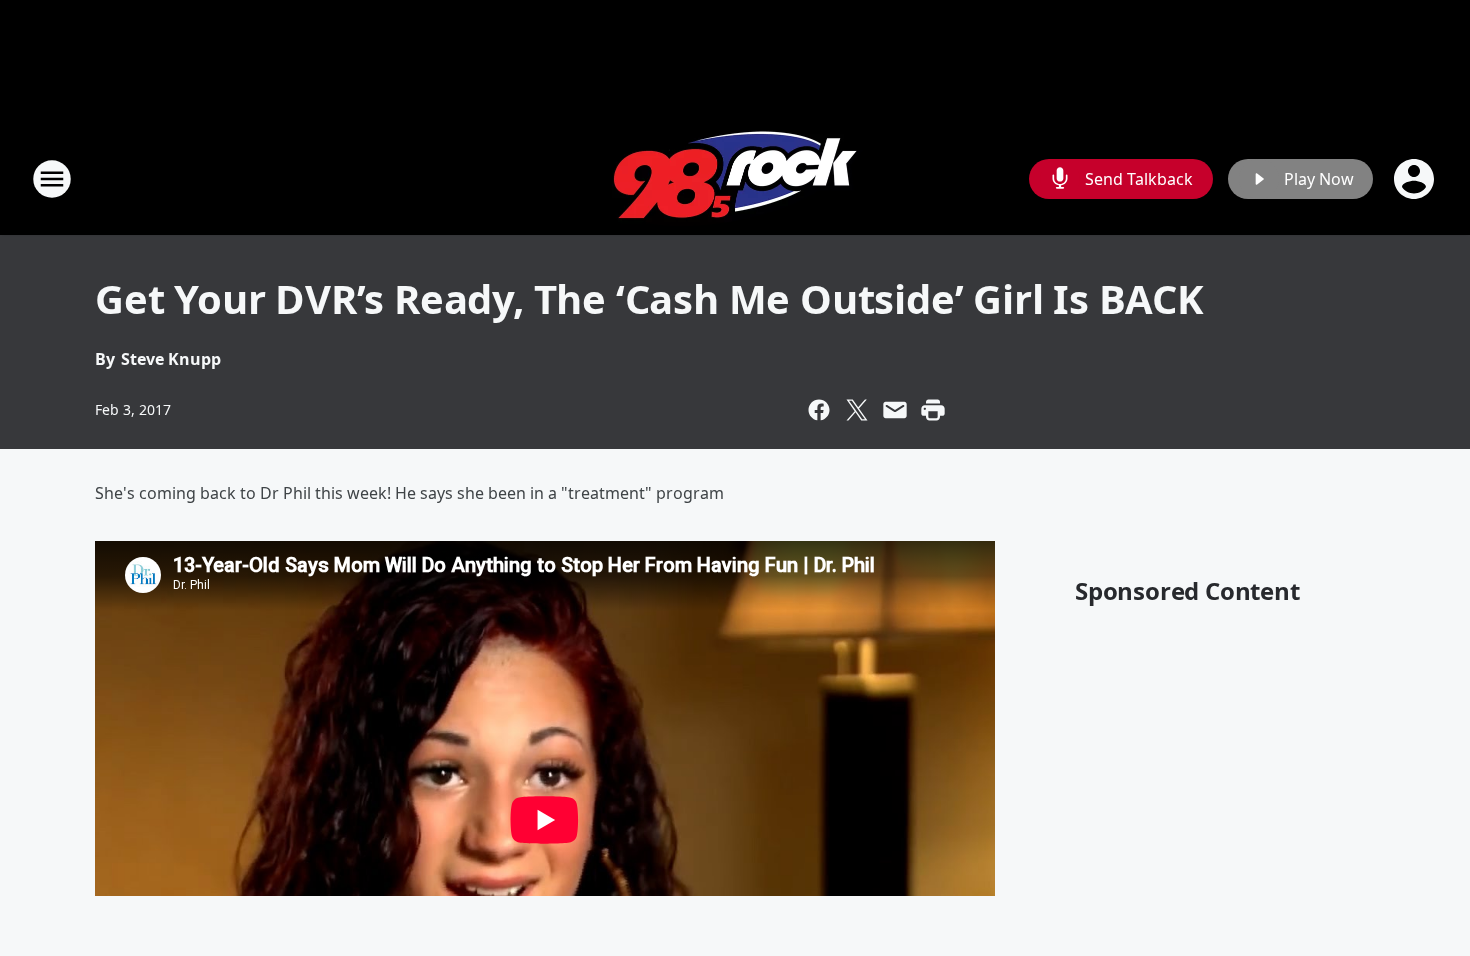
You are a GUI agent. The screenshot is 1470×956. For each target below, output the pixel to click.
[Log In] (1416, 179)
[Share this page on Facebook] (819, 410)
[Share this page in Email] (895, 410)
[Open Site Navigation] (52, 179)
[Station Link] (735, 178)
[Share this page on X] (857, 410)
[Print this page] (933, 410)
